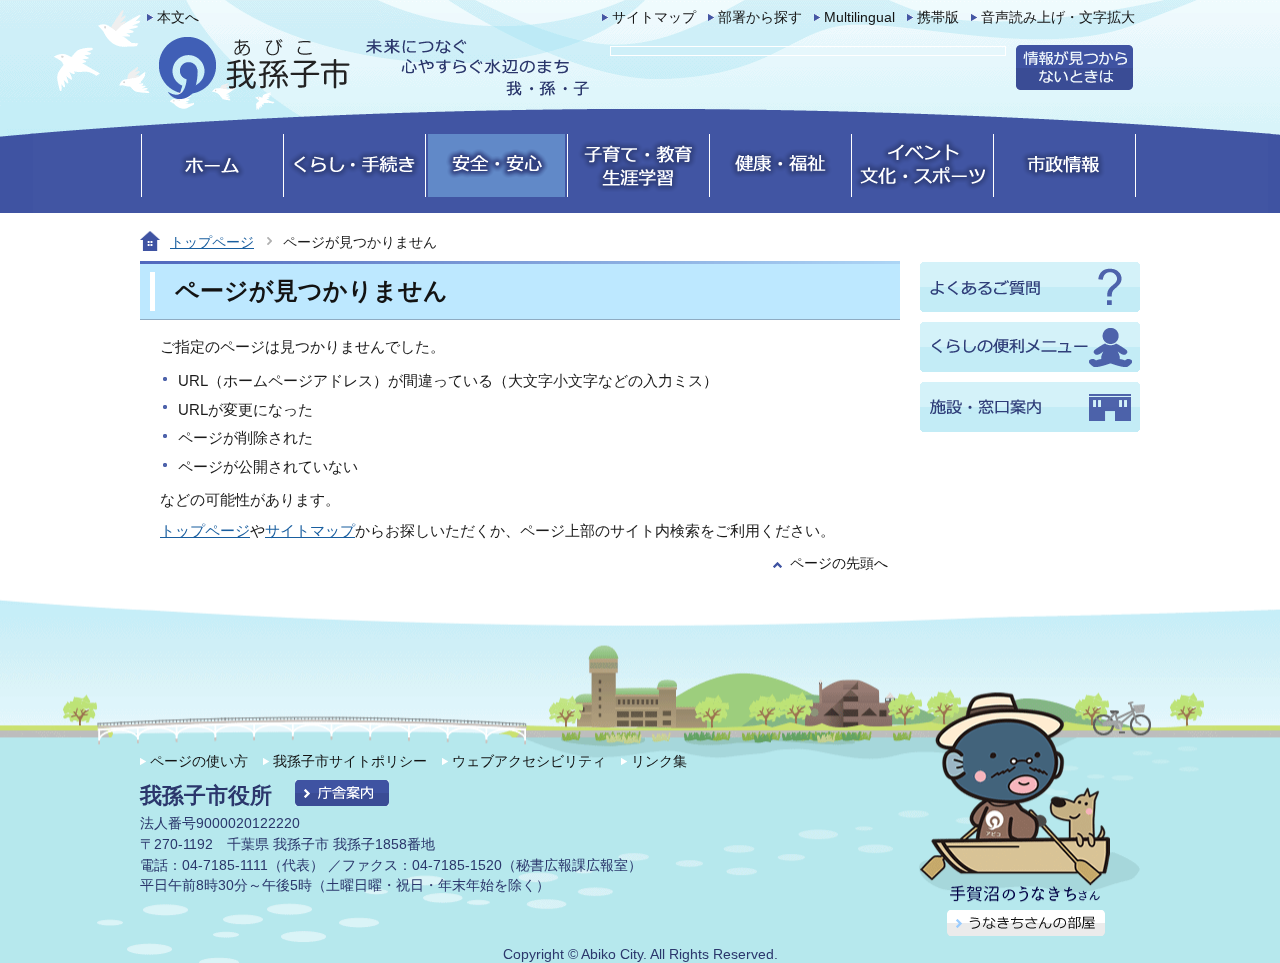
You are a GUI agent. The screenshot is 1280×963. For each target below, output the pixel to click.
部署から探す (760, 17)
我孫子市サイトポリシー (350, 761)
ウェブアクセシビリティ (529, 761)
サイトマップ (654, 17)
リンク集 (659, 761)
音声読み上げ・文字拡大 (1058, 17)
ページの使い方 (199, 761)
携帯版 (938, 17)
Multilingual (859, 17)
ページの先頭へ (839, 563)
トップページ (212, 242)
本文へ (178, 17)
